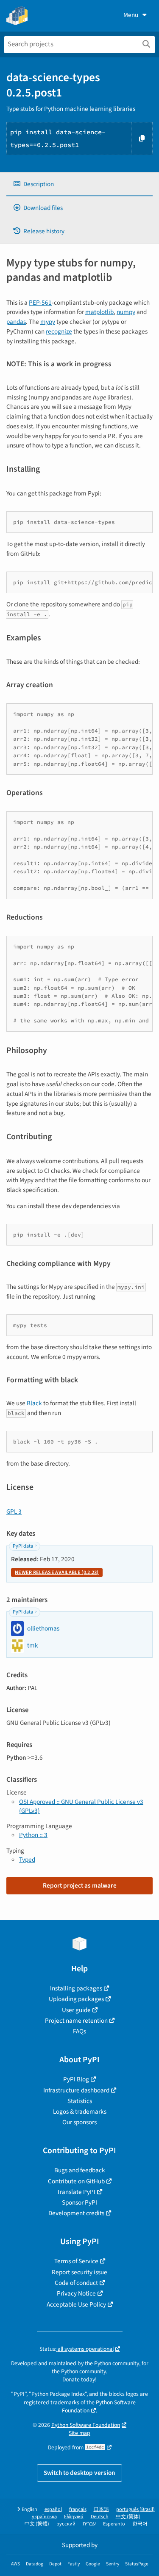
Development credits (76, 2213)
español (53, 2509)
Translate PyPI (76, 2192)
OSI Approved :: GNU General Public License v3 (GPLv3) (81, 1806)
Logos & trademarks (80, 2112)
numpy (126, 312)
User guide (76, 2010)
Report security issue (79, 2272)
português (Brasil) (135, 2509)
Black (34, 1403)
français (78, 2509)
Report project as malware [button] (80, 1885)
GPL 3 (14, 1512)
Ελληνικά (74, 2517)
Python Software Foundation (99, 2406)
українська (44, 2517)
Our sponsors (79, 2122)
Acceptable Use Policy (76, 2304)
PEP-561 (40, 303)
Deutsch (100, 2517)
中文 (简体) (128, 2517)
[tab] (79, 184)
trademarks (65, 2402)
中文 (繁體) (37, 2524)
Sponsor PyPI (79, 2202)
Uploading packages (76, 1999)
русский (66, 2524)
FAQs (79, 2031)
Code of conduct (76, 2283)
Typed (27, 1860)
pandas (16, 322)
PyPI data (23, 1546)
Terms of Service (76, 2261)
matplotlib (99, 312)
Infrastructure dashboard (76, 2090)
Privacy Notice (76, 2293)
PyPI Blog (76, 2079)
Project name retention (76, 2021)
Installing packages (76, 1988)
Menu (131, 15)
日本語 (101, 2509)
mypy (48, 322)
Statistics (80, 2101)
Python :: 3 (33, 1835)
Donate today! (79, 2379)
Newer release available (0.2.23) (57, 1572)
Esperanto (114, 2524)
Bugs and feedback (80, 2170)
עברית (89, 2524)
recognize (59, 331)
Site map (79, 2433)
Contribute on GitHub (76, 2181)
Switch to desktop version (79, 2473)
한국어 (140, 2524)
